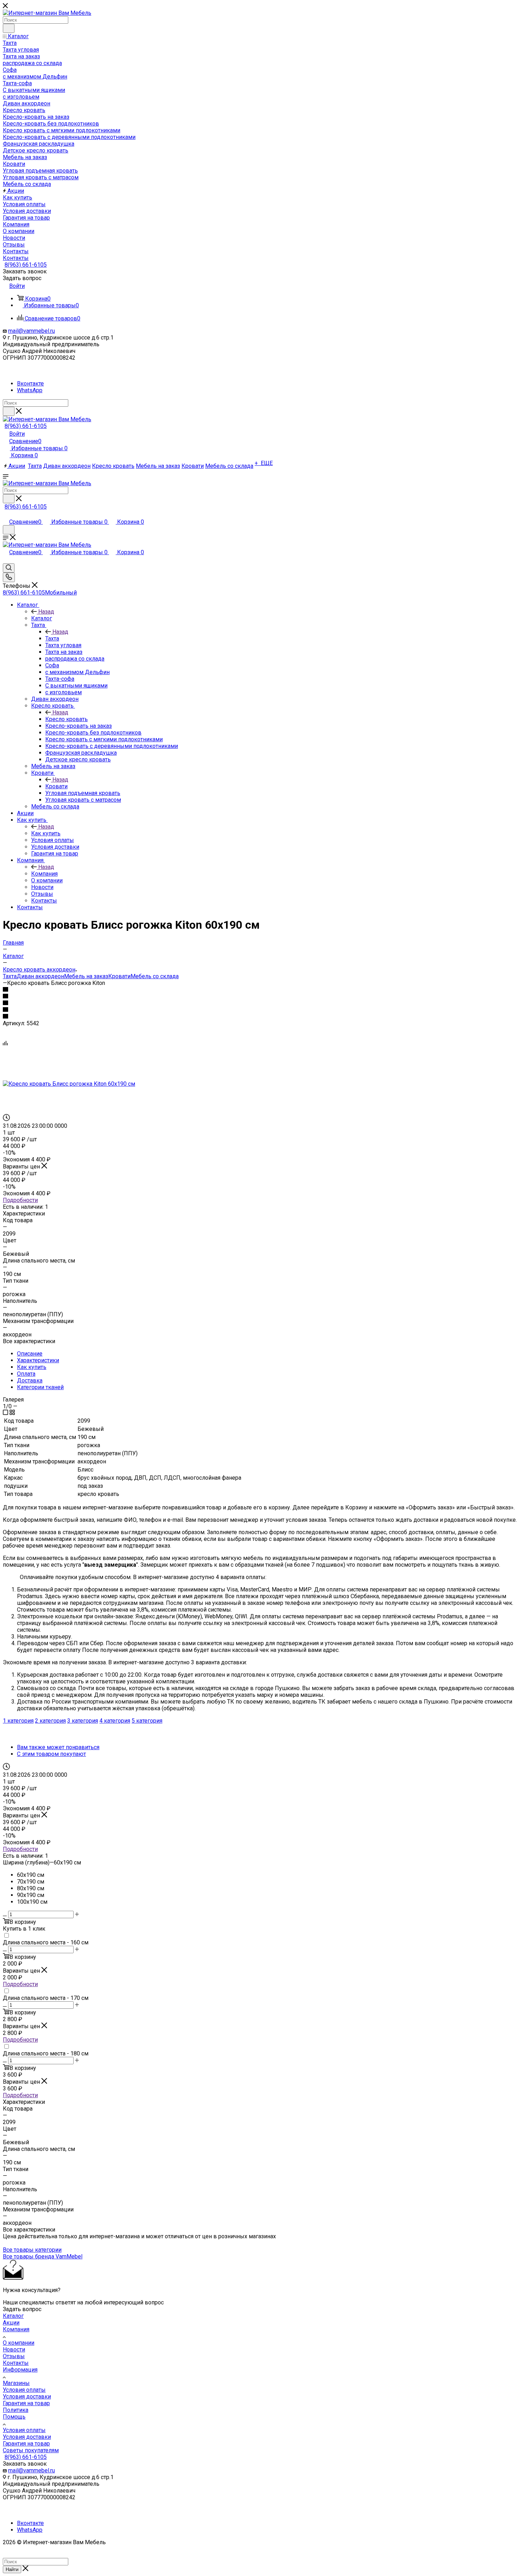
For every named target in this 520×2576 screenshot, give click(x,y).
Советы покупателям (31, 2450)
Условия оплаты (24, 2390)
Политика (16, 2410)
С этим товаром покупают (51, 1754)
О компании (19, 2343)
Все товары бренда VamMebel (43, 2256)
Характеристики (38, 1360)
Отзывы (14, 2356)
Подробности (20, 1200)
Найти (12, 2569)
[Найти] (9, 28)
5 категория (147, 1721)
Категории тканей (40, 1387)
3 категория (83, 1721)
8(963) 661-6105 (26, 265)
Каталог (42, 618)
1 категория (18, 1721)
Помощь (14, 2417)
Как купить (46, 833)
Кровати (56, 786)
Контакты (16, 2363)
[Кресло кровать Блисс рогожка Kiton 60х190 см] (69, 1084)
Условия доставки (27, 2397)
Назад (46, 612)
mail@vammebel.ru (31, 331)
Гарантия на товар (26, 2403)
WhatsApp (30, 390)
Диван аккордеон (40, 976)
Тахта (52, 639)
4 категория (115, 1721)
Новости (14, 2349)
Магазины (16, 2383)
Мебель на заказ (86, 976)
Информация (20, 2370)
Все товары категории (32, 2250)
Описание (30, 1354)
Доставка (30, 1380)
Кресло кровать (67, 719)
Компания (44, 874)
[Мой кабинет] (6, 514)
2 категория (50, 1721)
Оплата (26, 1374)
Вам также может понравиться (58, 1747)
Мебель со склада (155, 976)
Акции (11, 2323)
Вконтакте (30, 384)
